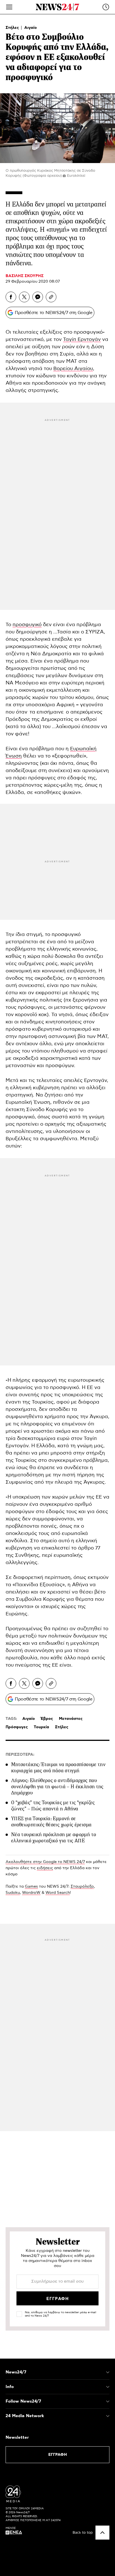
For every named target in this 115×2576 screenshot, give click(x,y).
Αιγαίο (31, 28)
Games (31, 1887)
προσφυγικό (27, 625)
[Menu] (9, 7)
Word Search (58, 1893)
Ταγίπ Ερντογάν (82, 340)
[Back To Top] (102, 2533)
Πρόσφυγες (17, 1727)
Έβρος (47, 1719)
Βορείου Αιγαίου (73, 369)
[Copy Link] (51, 297)
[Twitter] (24, 297)
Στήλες (13, 28)
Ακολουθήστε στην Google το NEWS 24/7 (45, 1862)
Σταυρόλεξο (82, 1887)
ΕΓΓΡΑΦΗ (58, 2455)
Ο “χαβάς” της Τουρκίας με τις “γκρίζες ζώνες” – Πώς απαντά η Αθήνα (53, 1806)
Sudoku (13, 1893)
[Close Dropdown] (108, 2372)
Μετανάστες (71, 1719)
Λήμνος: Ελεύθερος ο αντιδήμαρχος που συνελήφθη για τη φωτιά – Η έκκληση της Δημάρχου (57, 1787)
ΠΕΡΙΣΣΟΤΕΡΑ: (20, 1755)
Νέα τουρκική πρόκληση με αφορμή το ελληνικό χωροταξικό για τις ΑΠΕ (54, 1838)
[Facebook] (11, 297)
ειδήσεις (45, 1868)
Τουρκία (41, 1727)
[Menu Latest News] (106, 7)
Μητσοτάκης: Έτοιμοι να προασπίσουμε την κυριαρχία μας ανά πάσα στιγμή (58, 1767)
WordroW (31, 1893)
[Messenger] (38, 297)
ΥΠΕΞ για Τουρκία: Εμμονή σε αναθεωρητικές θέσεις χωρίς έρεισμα (51, 1822)
